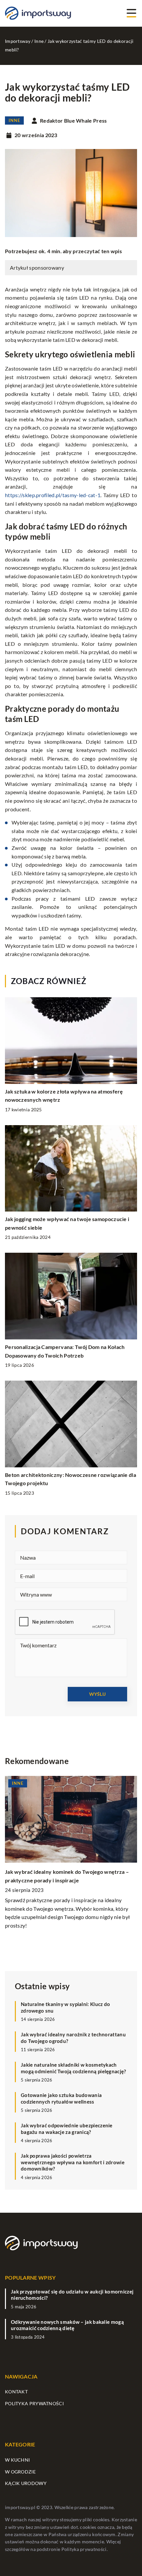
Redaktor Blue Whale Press (73, 121)
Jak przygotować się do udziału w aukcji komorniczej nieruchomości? (72, 2295)
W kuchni (17, 2460)
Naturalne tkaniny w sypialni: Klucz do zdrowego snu (65, 2007)
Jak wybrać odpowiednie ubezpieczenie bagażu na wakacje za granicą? (67, 2129)
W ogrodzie (20, 2472)
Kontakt (16, 2392)
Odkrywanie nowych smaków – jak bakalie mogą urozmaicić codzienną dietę (67, 2325)
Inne (14, 120)
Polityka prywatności (34, 2403)
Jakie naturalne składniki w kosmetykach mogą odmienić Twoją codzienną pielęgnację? (73, 2068)
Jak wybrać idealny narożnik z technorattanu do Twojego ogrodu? (73, 2038)
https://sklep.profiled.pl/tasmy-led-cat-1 (53, 495)
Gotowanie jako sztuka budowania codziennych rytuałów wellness (61, 2098)
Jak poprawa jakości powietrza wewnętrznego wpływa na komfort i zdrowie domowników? (73, 2162)
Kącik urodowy (26, 2483)
